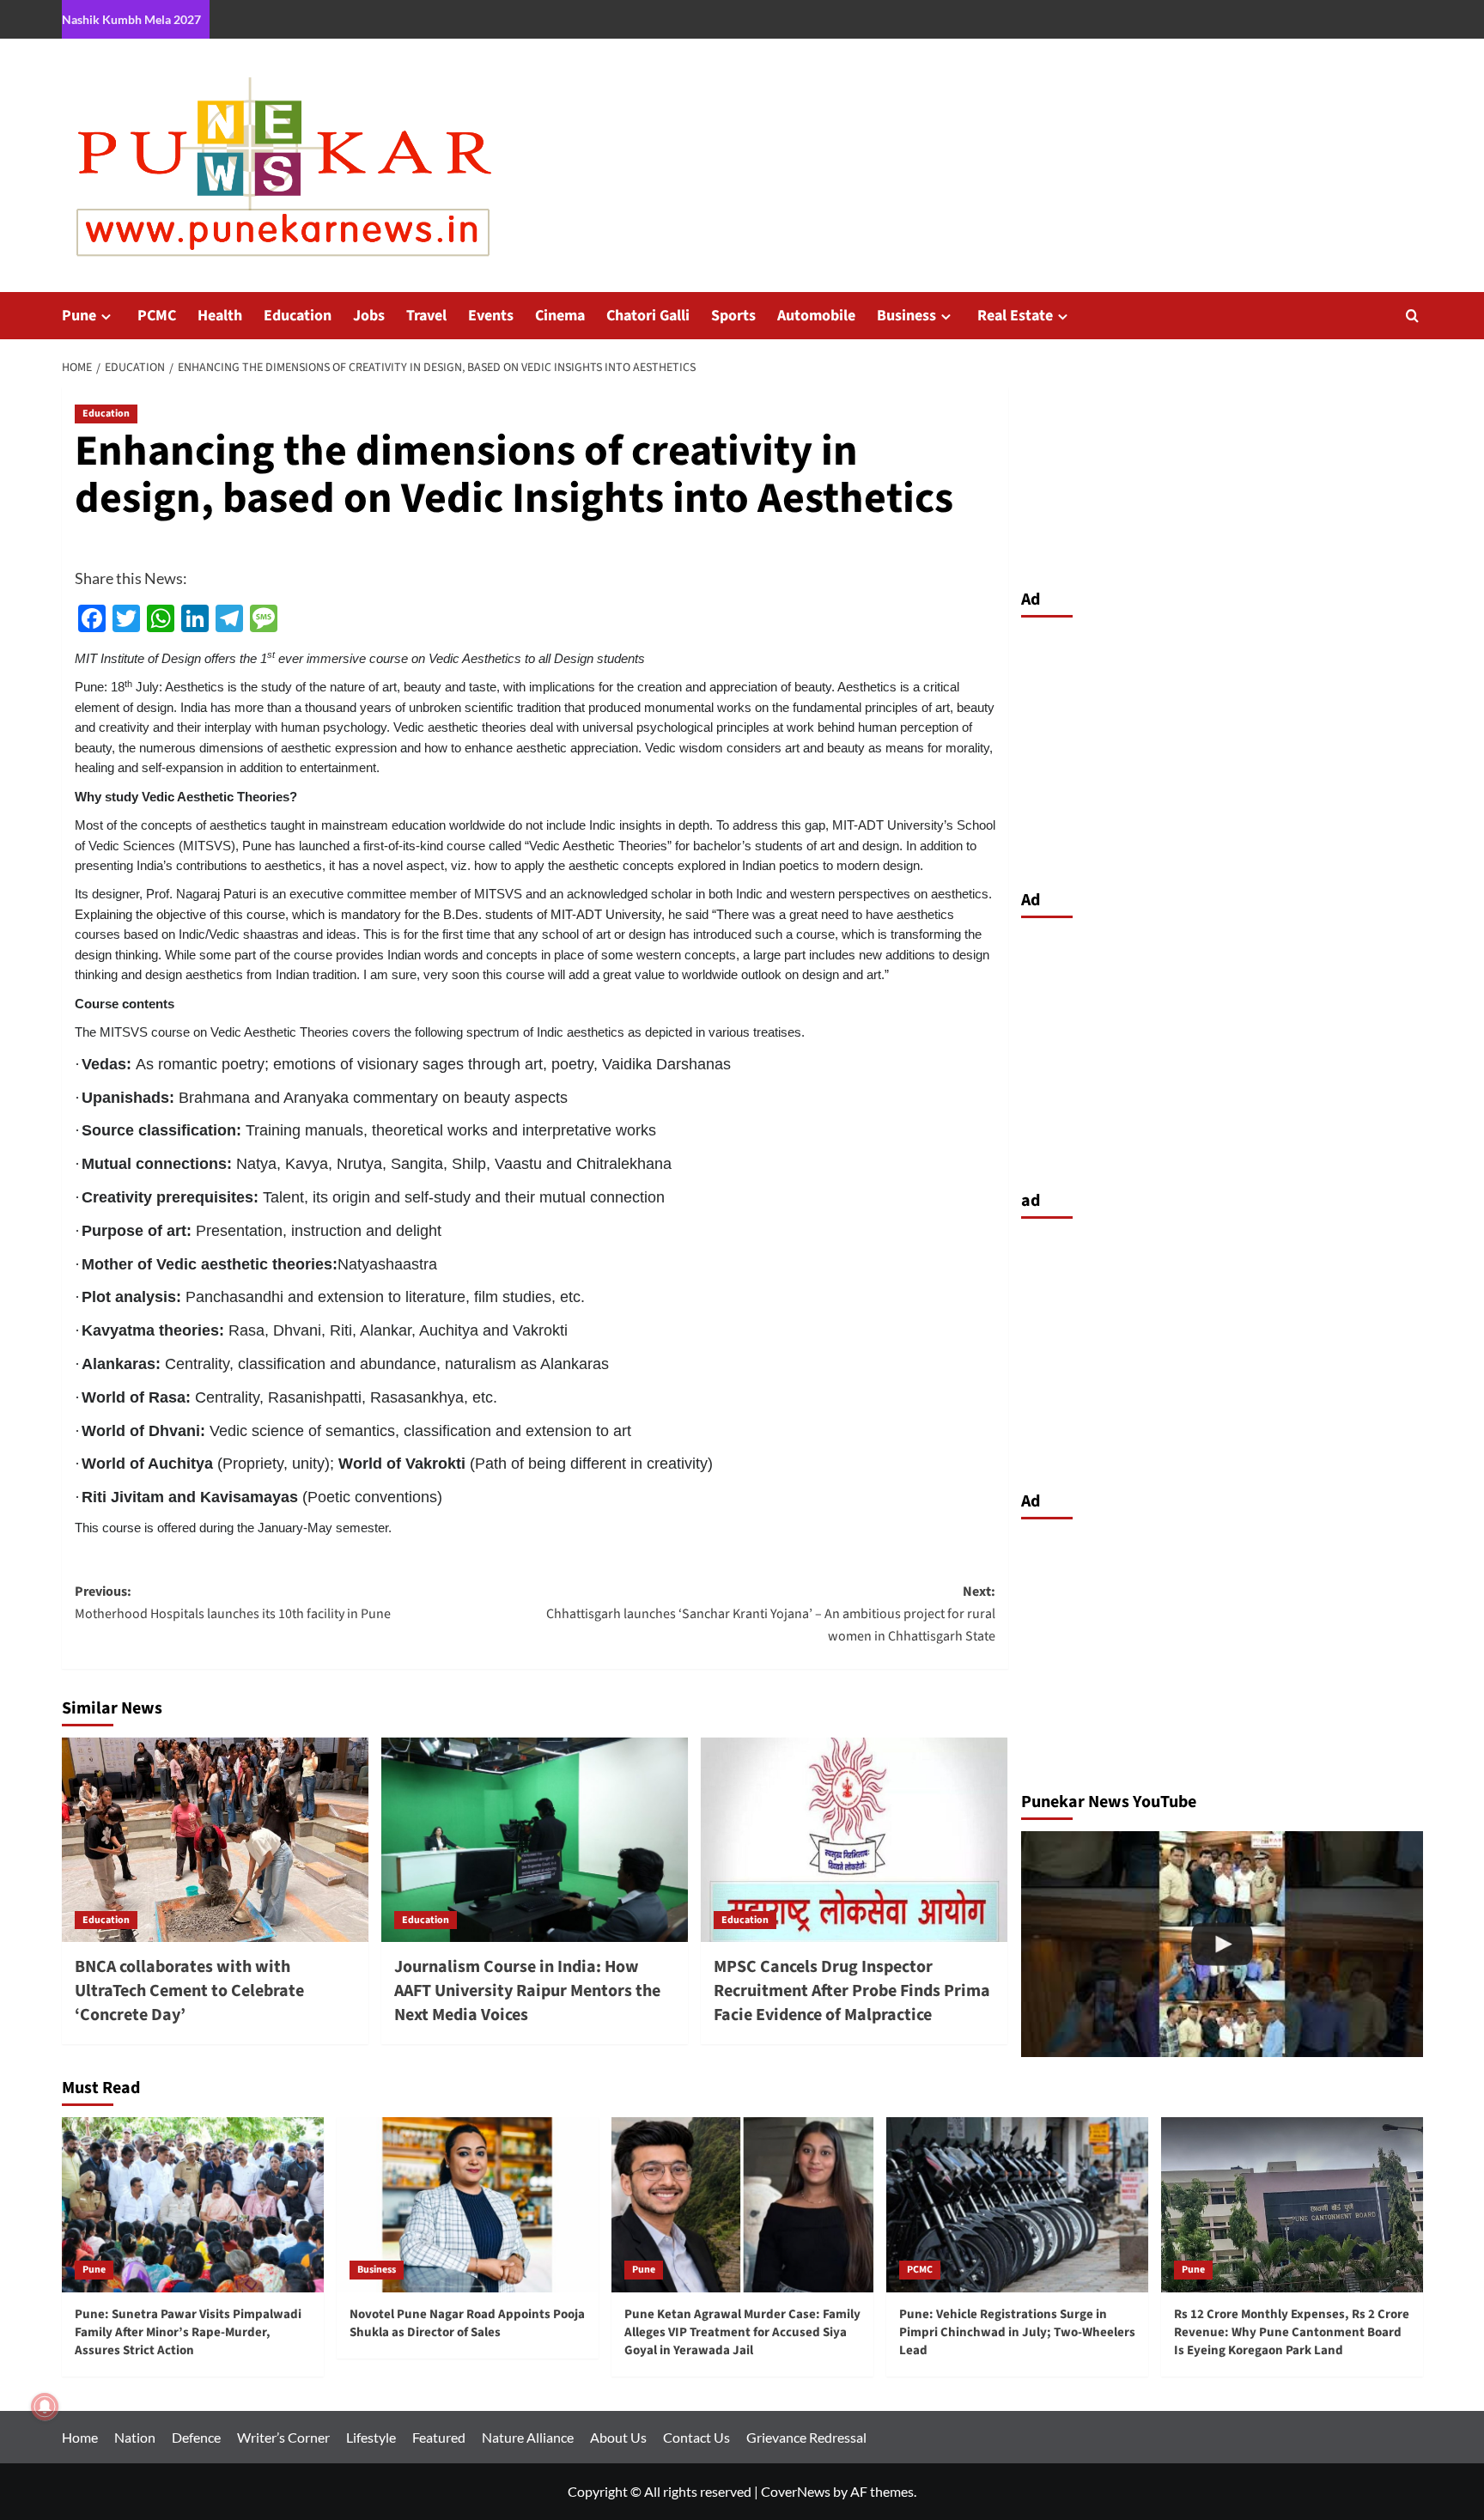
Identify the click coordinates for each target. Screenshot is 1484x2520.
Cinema (560, 316)
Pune (79, 316)
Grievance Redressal (806, 2437)
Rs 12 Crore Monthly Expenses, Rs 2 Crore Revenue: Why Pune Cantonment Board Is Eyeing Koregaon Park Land (1292, 2332)
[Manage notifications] (45, 2407)
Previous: (233, 1603)
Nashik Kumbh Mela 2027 (131, 19)
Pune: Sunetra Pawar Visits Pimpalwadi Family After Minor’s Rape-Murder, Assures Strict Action (188, 2332)
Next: (771, 1613)
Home (80, 2437)
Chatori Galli (648, 316)
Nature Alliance (528, 2437)
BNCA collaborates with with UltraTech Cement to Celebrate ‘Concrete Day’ (189, 1991)
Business (906, 316)
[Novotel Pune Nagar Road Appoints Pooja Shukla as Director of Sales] (468, 2204)
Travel (426, 316)
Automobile (816, 316)
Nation (135, 2437)
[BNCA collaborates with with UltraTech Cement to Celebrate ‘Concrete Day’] (215, 1840)
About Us (618, 2437)
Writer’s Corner (283, 2437)
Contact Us (696, 2437)
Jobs (369, 316)
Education (298, 316)
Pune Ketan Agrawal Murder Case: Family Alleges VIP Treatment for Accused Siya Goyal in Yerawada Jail (742, 2332)
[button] (1412, 316)
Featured (439, 2437)
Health (220, 316)
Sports (733, 316)
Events (491, 316)
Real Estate (1015, 316)
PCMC (157, 316)
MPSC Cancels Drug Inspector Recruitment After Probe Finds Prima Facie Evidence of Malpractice (852, 1991)
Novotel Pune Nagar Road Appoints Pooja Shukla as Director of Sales (467, 2323)
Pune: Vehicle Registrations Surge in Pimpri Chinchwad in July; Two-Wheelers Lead (1017, 2332)
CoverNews (796, 2491)
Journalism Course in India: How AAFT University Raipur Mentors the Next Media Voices (527, 1991)
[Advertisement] (1222, 749)
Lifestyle (371, 2437)
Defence (196, 2437)
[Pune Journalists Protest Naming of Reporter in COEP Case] (1222, 1944)
